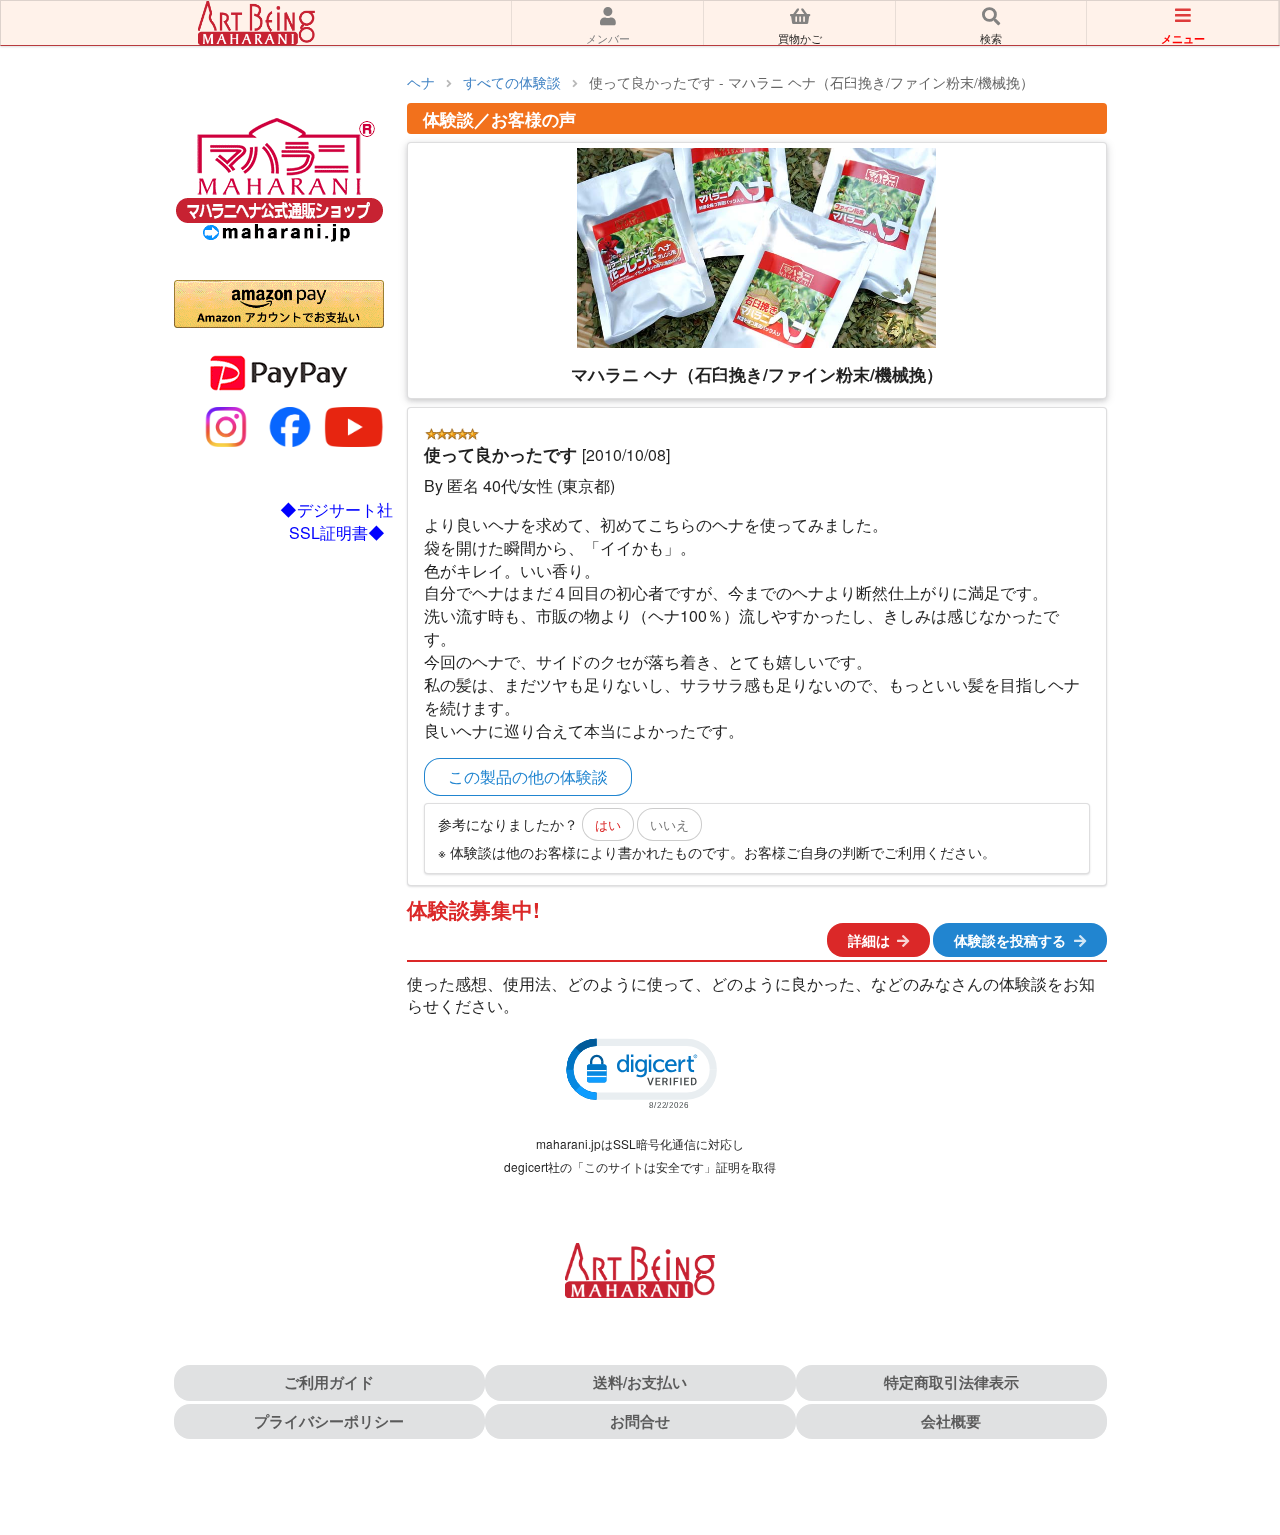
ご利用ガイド (329, 1382)
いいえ (669, 824)
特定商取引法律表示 (951, 1382)
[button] (640, 1072)
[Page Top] (1242, 1433)
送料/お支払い (640, 1382)
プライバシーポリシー (329, 1421)
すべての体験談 (512, 82)
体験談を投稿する (1010, 940)
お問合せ (640, 1421)
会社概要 (951, 1421)
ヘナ (421, 82)
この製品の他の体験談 (528, 776)
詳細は (869, 940)
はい (608, 824)
